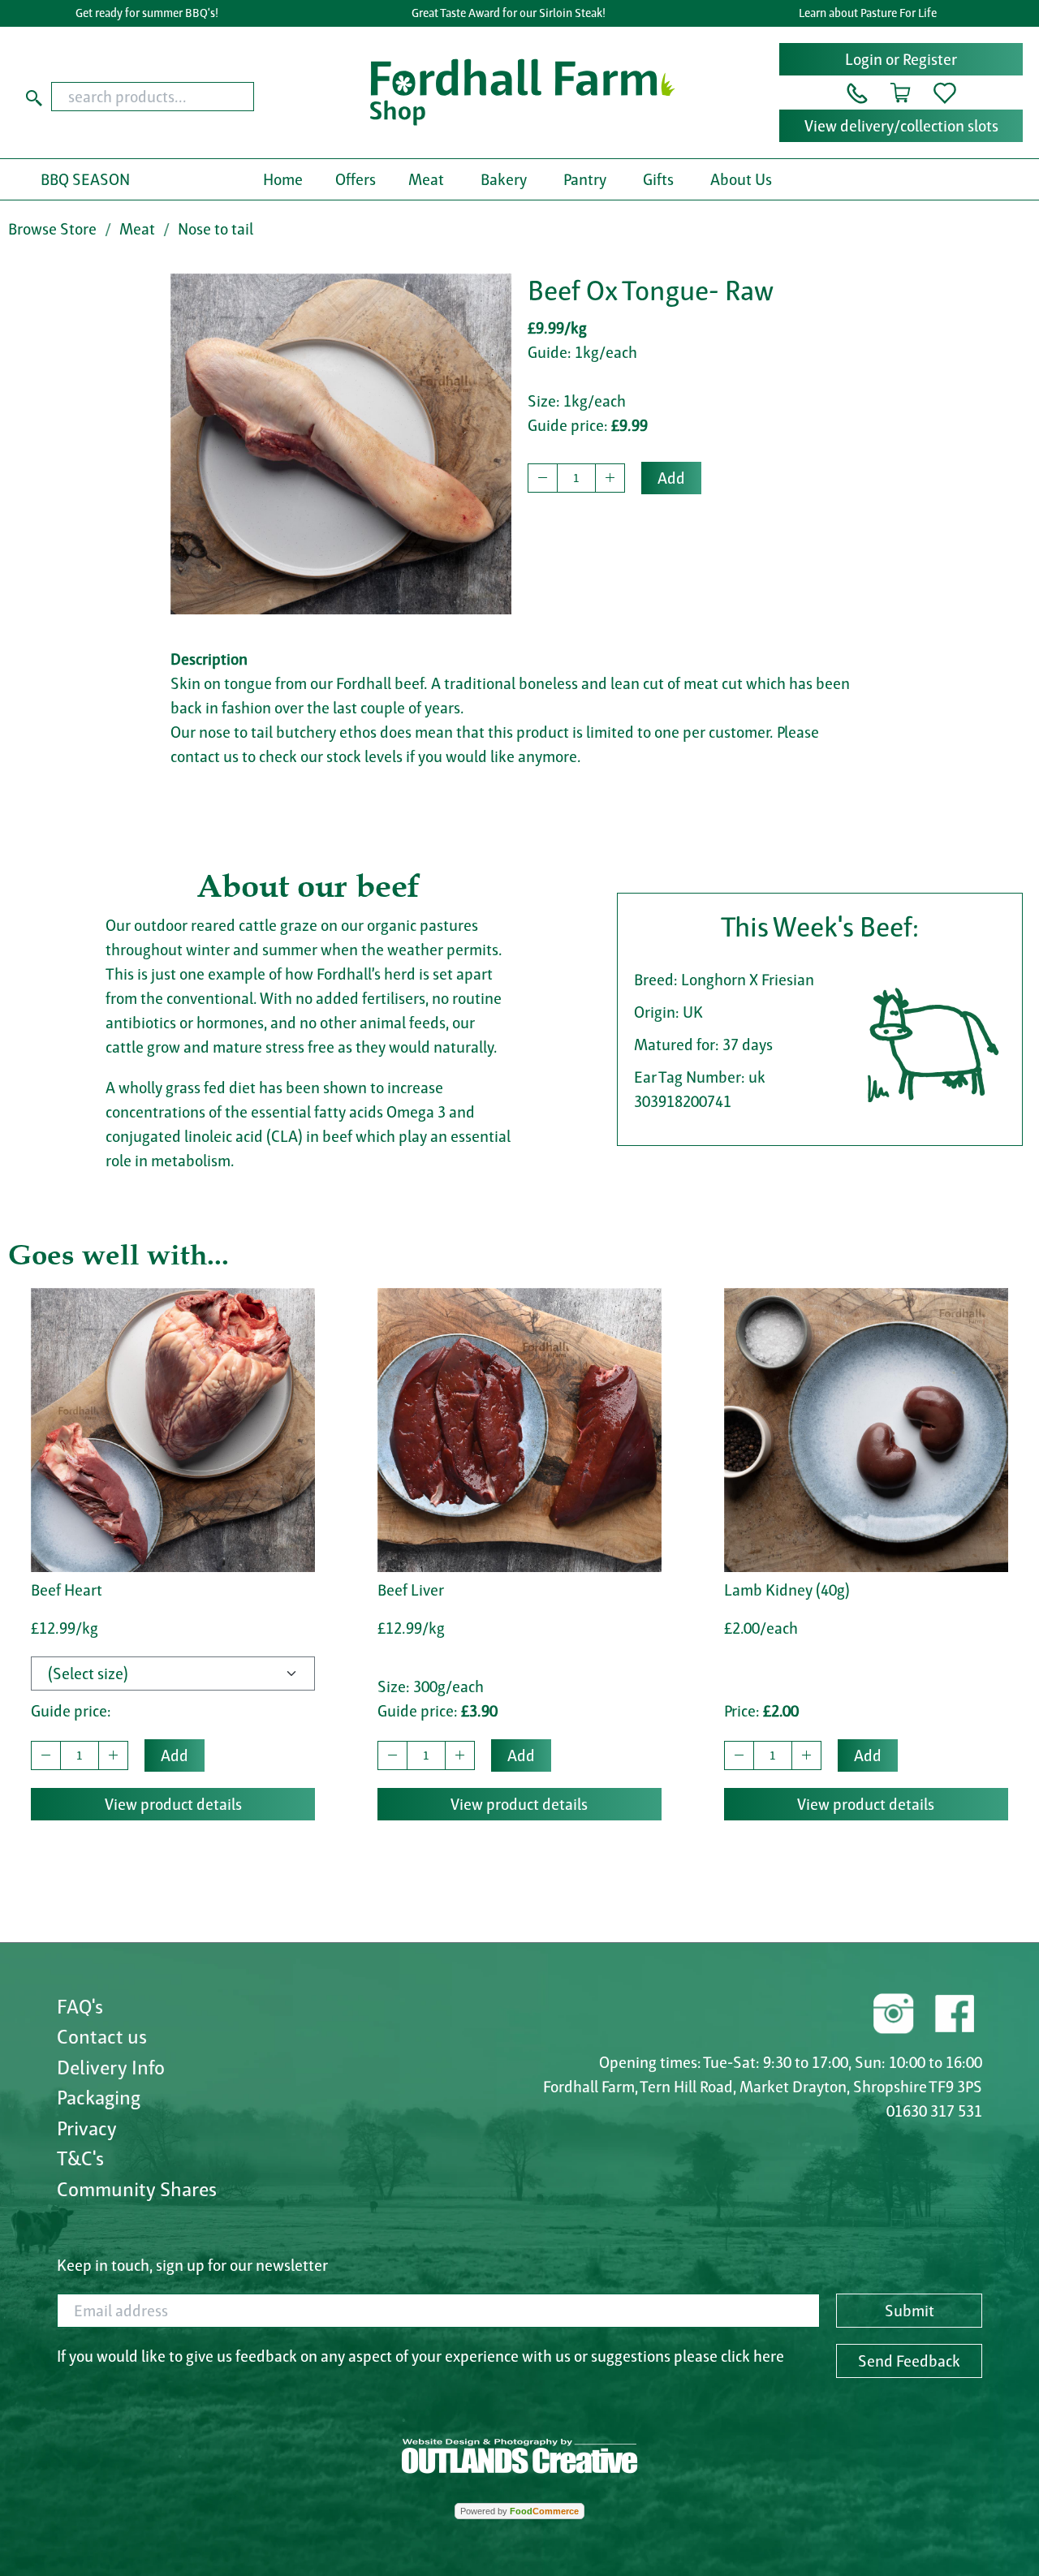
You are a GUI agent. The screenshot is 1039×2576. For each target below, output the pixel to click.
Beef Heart (67, 1590)
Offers (356, 179)
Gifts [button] (658, 179)
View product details (173, 1804)
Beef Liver (411, 1590)
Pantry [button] (585, 179)
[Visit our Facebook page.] (954, 2011)
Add (671, 478)
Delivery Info (111, 2067)
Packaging (99, 2097)
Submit (910, 2311)
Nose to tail (216, 229)
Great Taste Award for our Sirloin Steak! (509, 13)
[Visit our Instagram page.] (894, 2011)
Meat (137, 229)
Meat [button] (426, 179)
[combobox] (179, 97)
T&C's (80, 2158)
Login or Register (901, 59)
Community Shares (137, 2189)
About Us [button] (741, 179)
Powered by (519, 2511)
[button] (857, 92)
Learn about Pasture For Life (868, 13)
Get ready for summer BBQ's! (147, 13)
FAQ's (80, 2006)
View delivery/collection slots (901, 126)
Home (283, 179)
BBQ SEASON (85, 179)
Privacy (87, 2128)
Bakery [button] (504, 179)
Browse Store (52, 229)
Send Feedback (909, 2361)
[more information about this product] (173, 1428)
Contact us (102, 2036)
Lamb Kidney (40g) (787, 1590)
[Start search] (34, 97)
